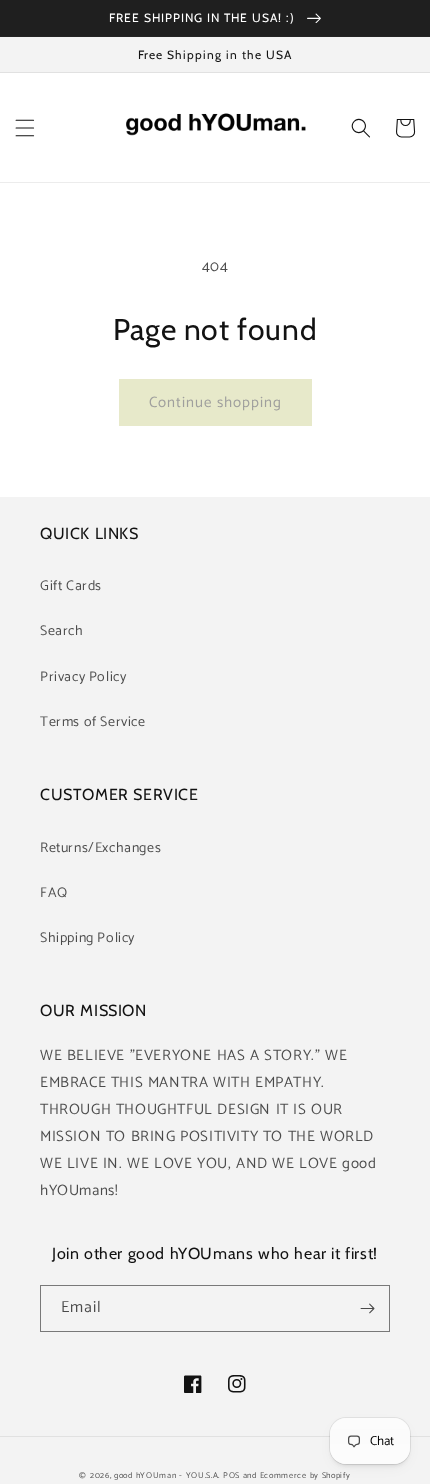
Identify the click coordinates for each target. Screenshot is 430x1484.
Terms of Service (93, 722)
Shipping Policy (87, 938)
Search (62, 631)
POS (231, 1475)
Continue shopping (215, 402)
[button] (25, 128)
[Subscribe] (367, 1308)
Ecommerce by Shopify (305, 1475)
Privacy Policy (83, 677)
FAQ (54, 893)
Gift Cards (71, 586)
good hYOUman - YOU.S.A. (167, 1475)
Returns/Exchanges (100, 848)
